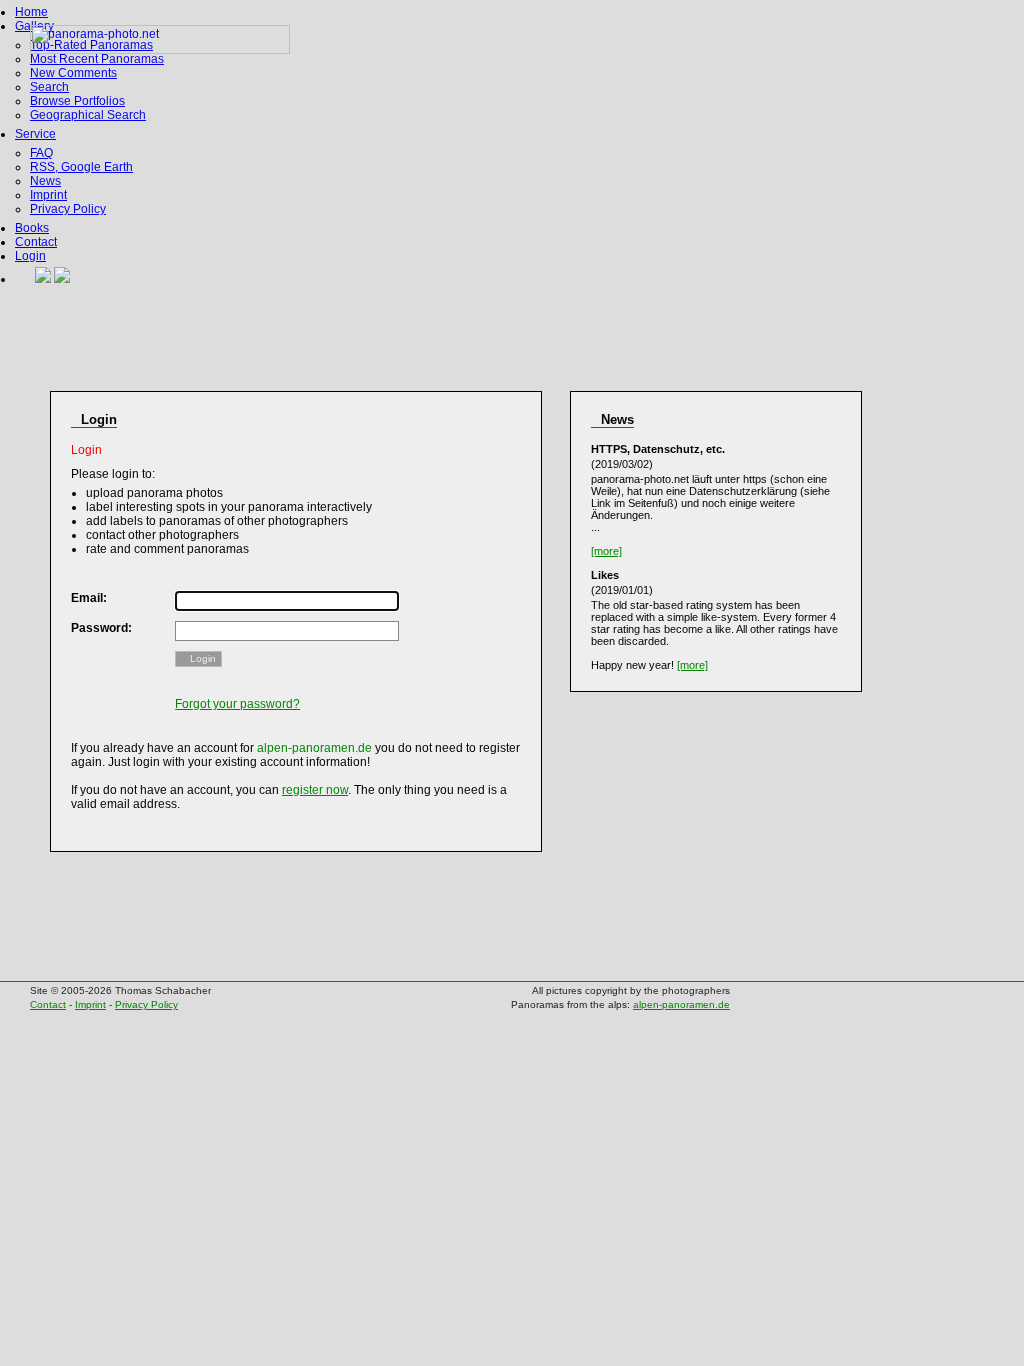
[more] (606, 551)
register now (315, 790)
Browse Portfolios (77, 101)
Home (31, 12)
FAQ (41, 153)
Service (35, 134)
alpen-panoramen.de (681, 1004)
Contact (36, 242)
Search (49, 87)
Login (30, 256)
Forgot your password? (237, 704)
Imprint (48, 195)
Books (32, 228)
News (45, 181)
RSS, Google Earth (81, 167)
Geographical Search (88, 115)
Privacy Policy (68, 209)
